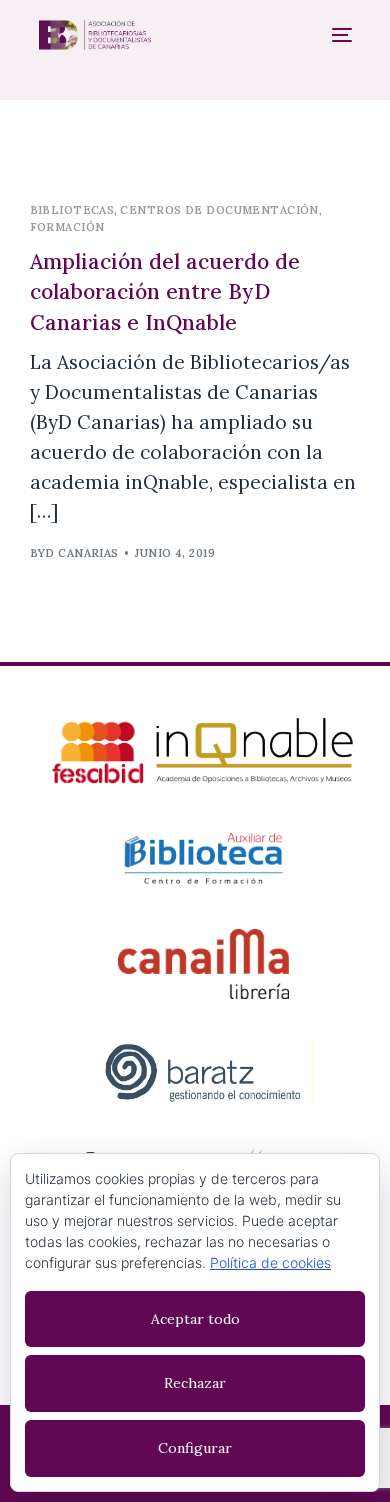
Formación (67, 227)
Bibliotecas (72, 210)
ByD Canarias (74, 553)
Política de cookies (270, 1262)
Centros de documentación (219, 210)
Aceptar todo (195, 1319)
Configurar (195, 1448)
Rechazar (195, 1383)
